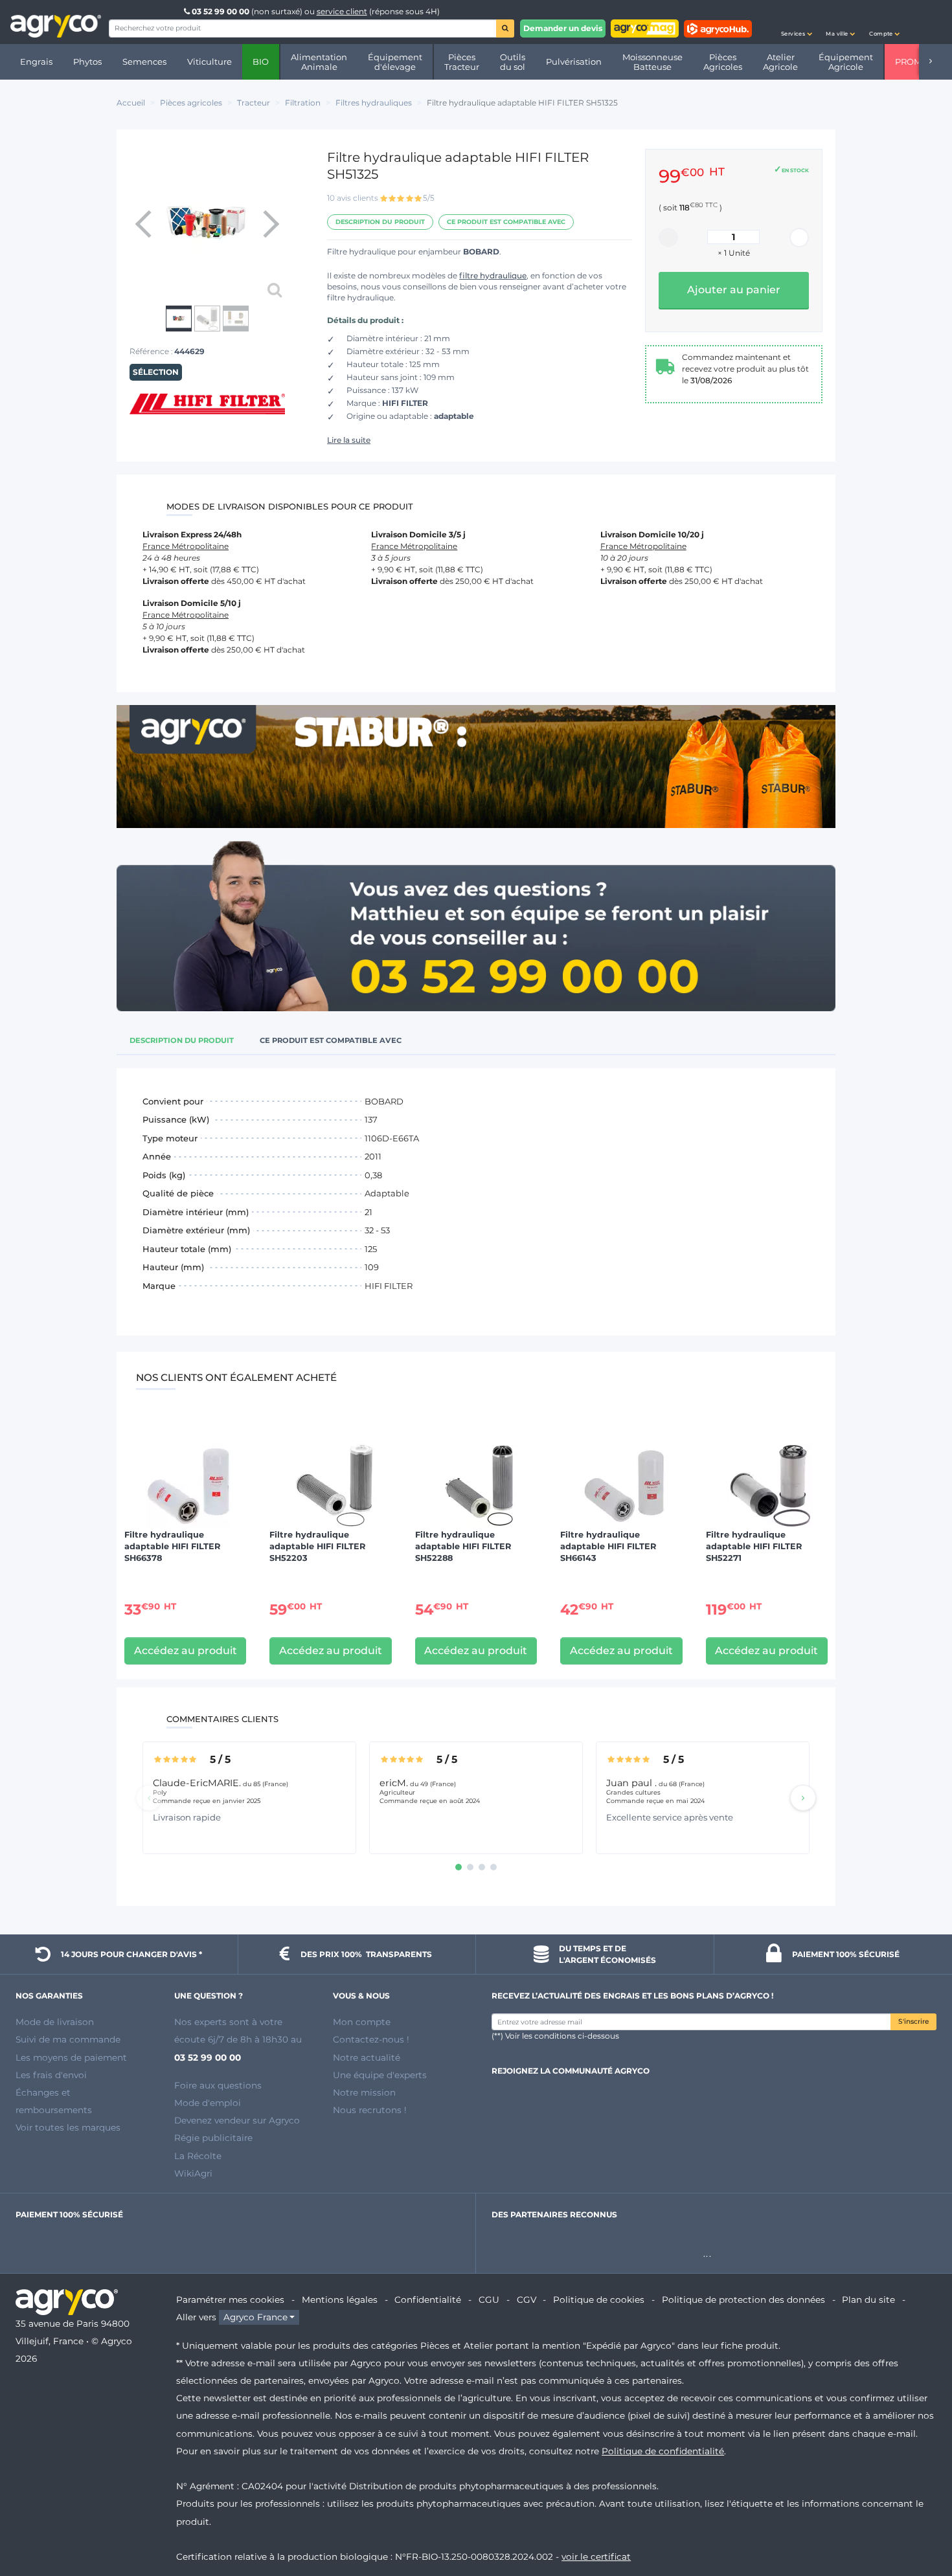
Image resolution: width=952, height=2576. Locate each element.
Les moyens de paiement (71, 2057)
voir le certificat (596, 2557)
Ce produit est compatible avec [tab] (331, 1040)
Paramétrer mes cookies (230, 2300)
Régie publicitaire (213, 2138)
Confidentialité (428, 2300)
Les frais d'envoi (51, 2075)
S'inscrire (913, 2022)
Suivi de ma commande (68, 2039)
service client (342, 11)
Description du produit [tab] (182, 1040)
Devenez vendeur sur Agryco (237, 2120)
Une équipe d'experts (380, 2075)
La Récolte (198, 2156)
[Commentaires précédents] (149, 1798)
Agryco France (255, 2317)
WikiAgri (193, 2173)
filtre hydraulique (493, 275)
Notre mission (364, 2092)
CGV (527, 2300)
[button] (797, 22)
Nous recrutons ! (370, 2110)
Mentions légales (340, 2300)
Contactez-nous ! (371, 2039)
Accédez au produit (186, 1651)
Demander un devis (563, 28)
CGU (489, 2300)
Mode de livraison (55, 2022)
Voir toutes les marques (68, 2127)
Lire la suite (349, 440)
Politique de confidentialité (663, 2451)
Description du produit (380, 222)
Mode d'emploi (208, 2103)
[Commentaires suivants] (803, 1798)
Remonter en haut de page (919, 2520)
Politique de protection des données (743, 2300)
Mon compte (362, 2022)
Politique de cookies (599, 2300)
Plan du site (868, 2300)
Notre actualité (367, 2057)
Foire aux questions (218, 2085)
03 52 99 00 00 (221, 11)
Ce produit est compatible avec (506, 222)
